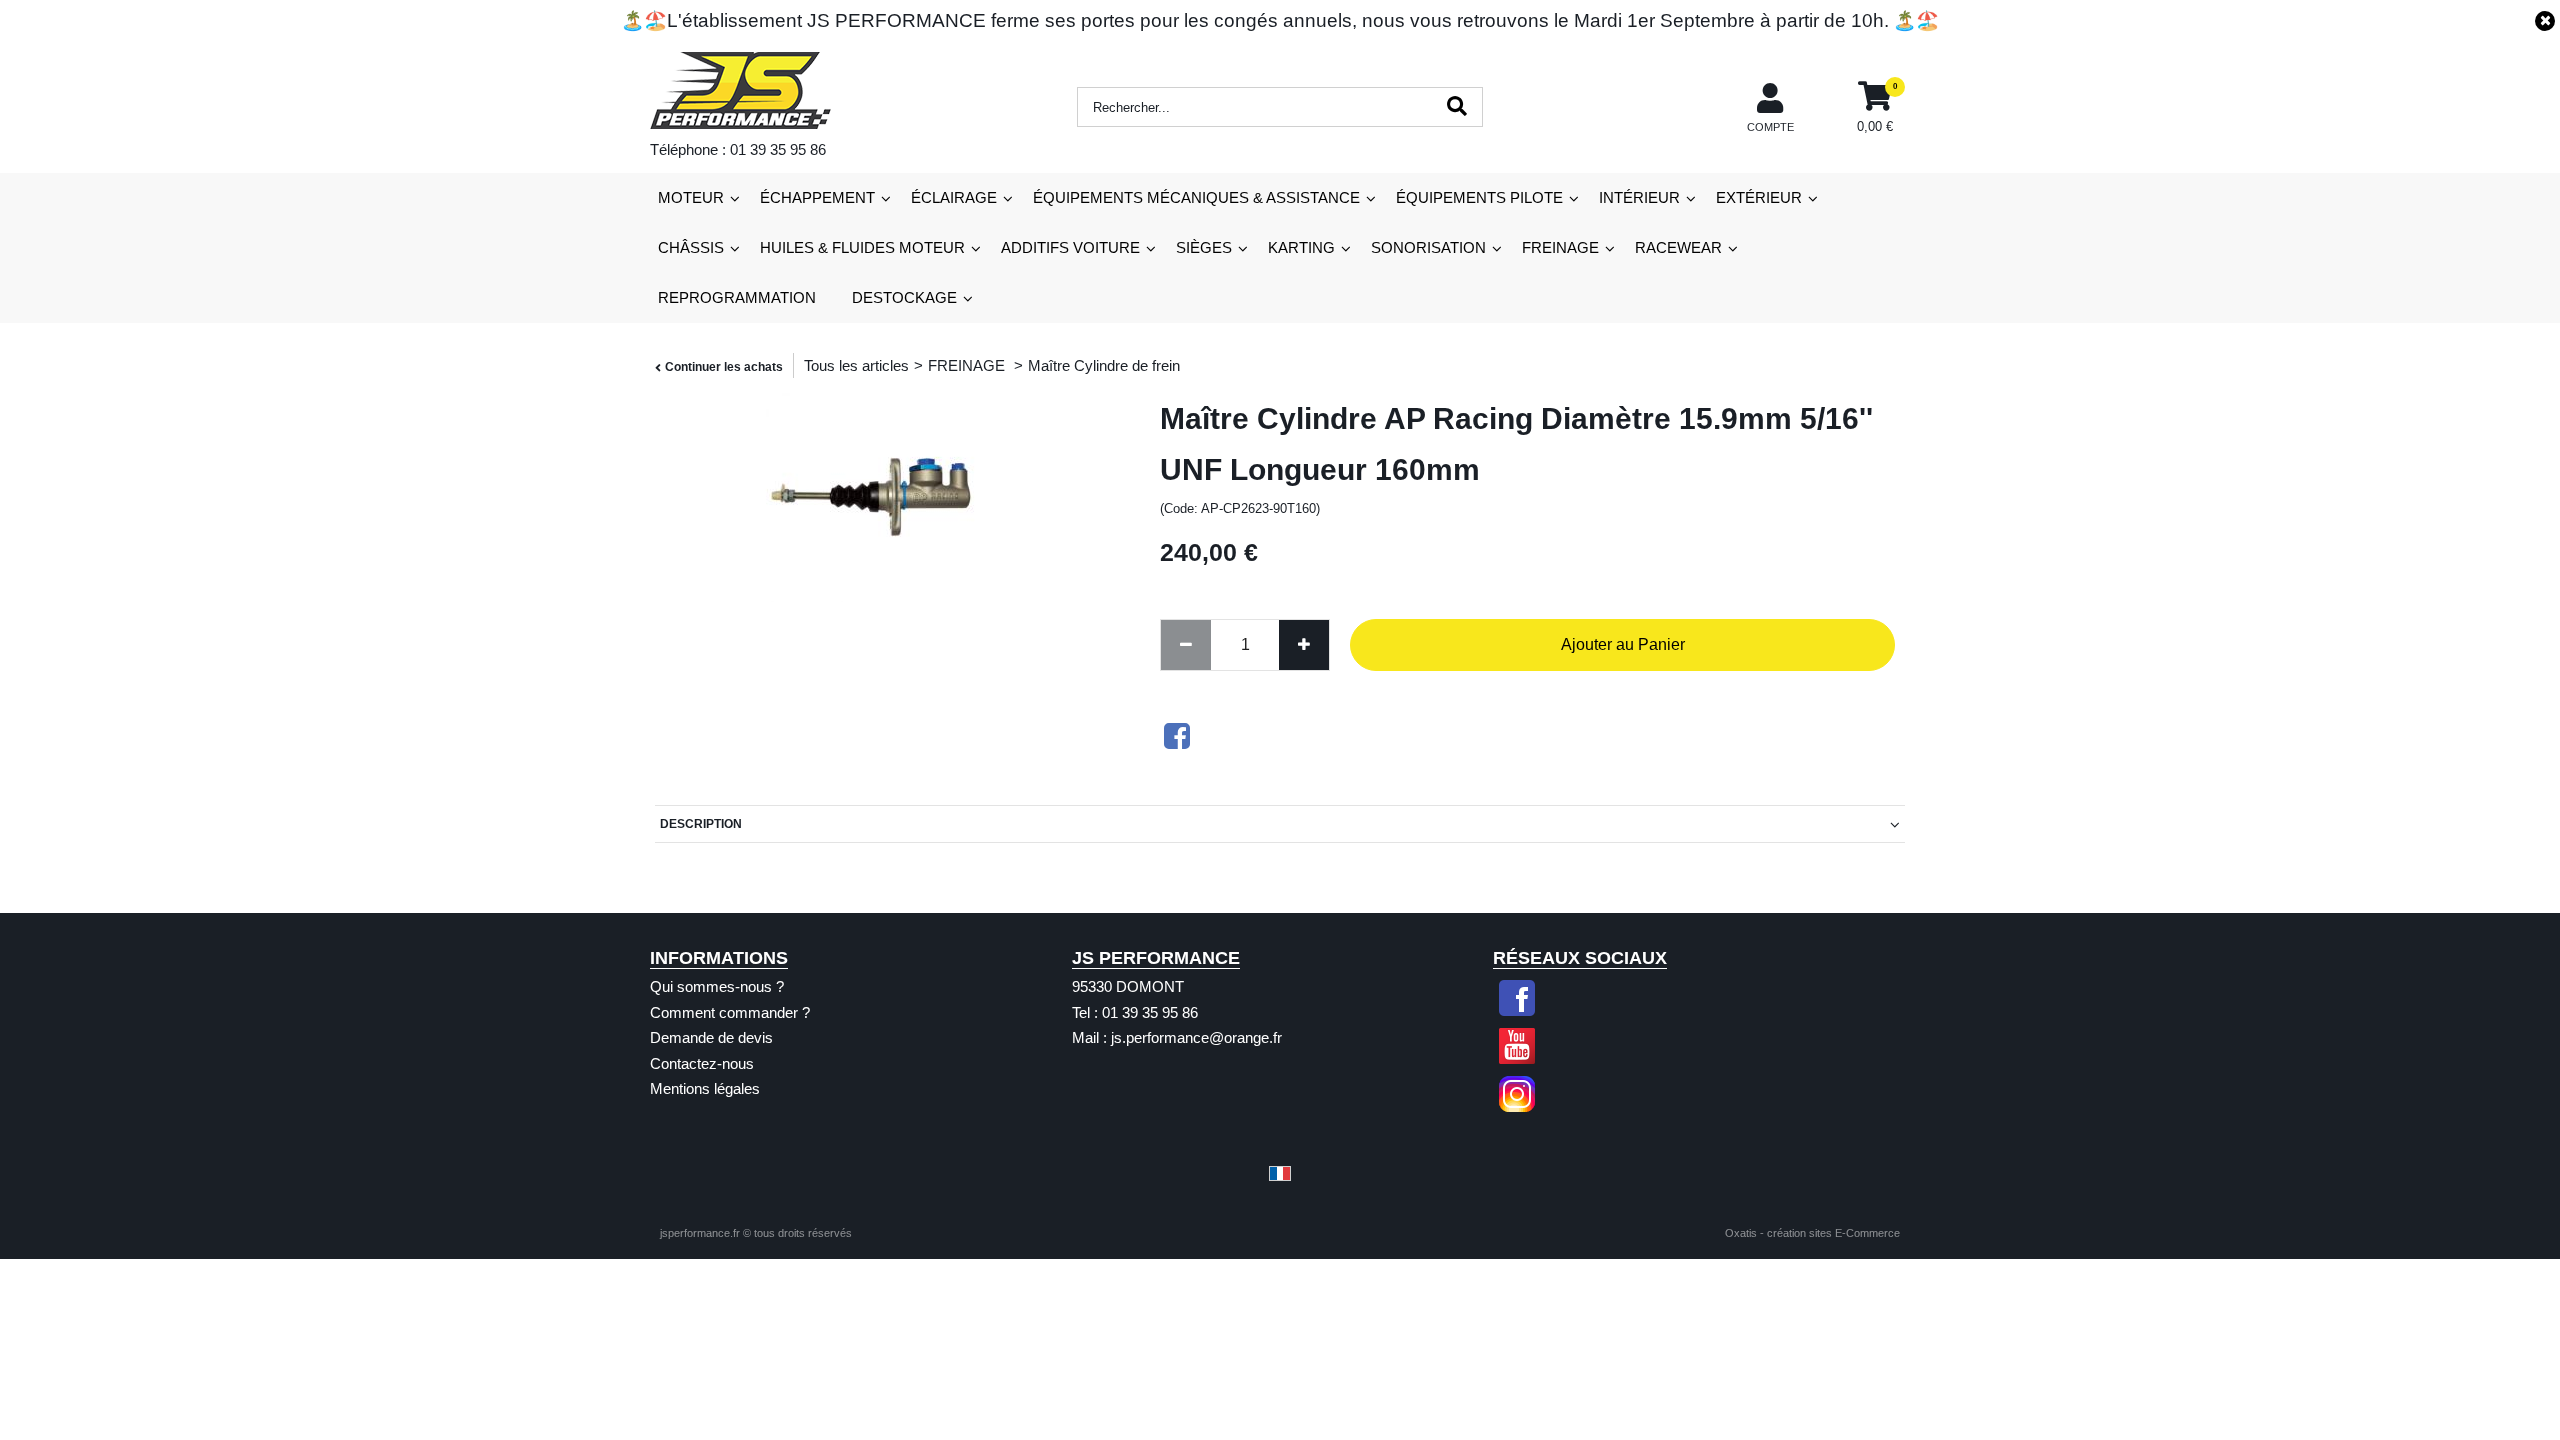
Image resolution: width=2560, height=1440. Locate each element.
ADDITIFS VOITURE (1070, 247)
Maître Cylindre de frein (1104, 365)
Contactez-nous (702, 1063)
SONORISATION (1428, 247)
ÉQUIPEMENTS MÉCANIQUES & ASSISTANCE (1196, 197)
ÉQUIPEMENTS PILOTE (1479, 197)
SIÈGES (1204, 247)
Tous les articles (856, 365)
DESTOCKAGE (904, 297)
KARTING (1301, 247)
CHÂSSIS (691, 247)
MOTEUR (691, 197)
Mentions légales (705, 1088)
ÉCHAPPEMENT (817, 197)
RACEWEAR (1678, 247)
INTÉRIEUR (1639, 197)
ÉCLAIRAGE (954, 197)
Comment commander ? (730, 1012)
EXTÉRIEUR (1759, 197)
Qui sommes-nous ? (717, 986)
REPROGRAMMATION (737, 297)
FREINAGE (1560, 247)
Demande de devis (711, 1037)
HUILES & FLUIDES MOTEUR (862, 247)
